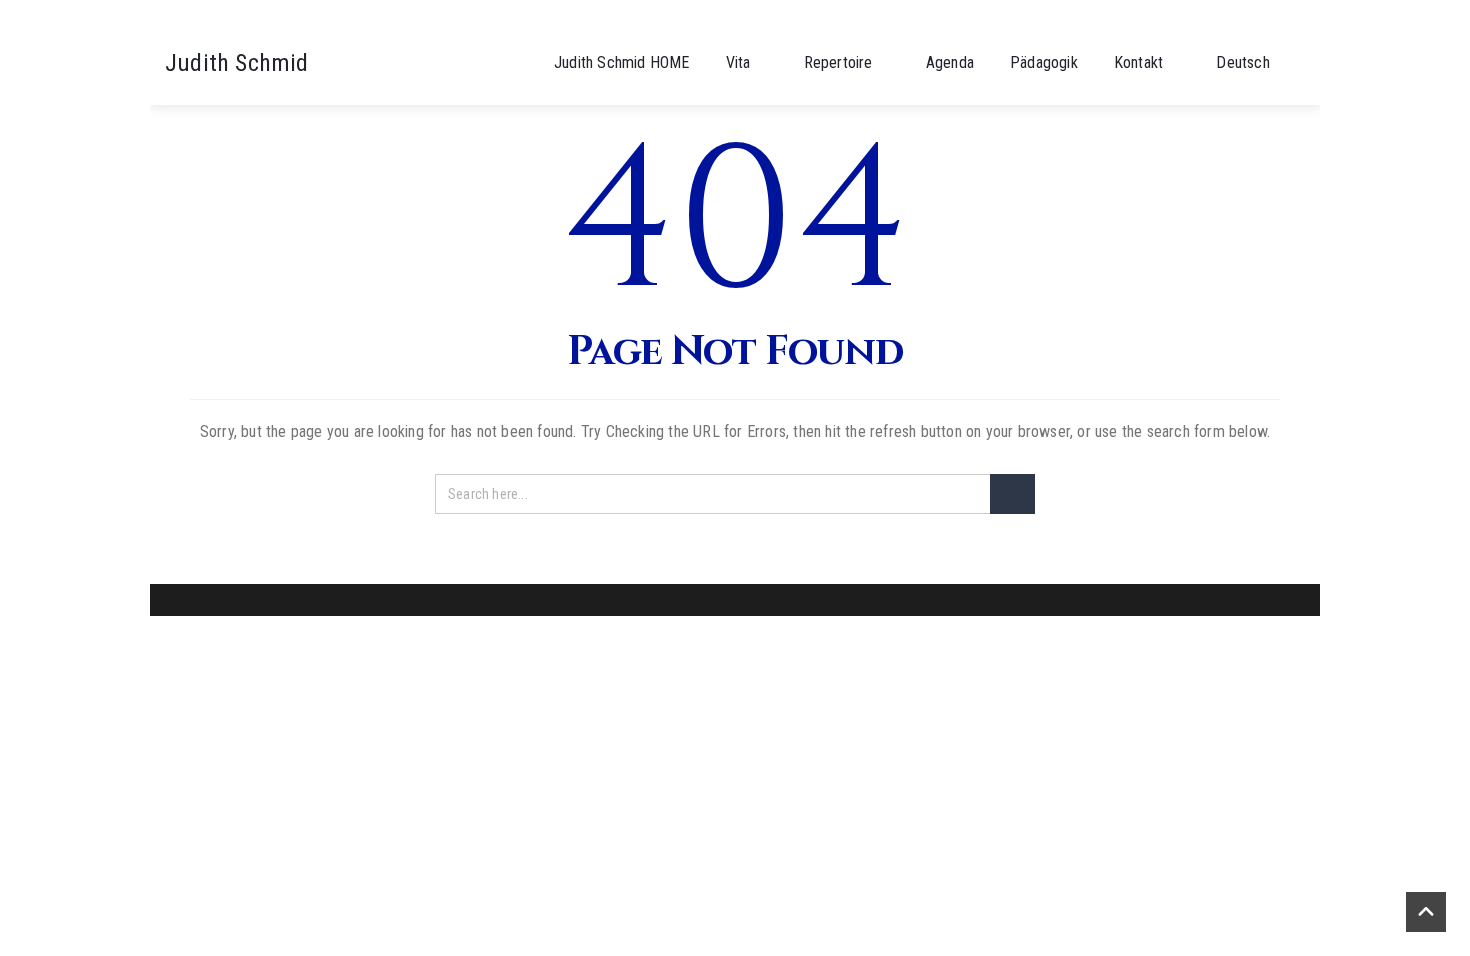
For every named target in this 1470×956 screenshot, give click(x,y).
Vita (738, 62)
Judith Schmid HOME (622, 62)
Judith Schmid (237, 63)
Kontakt (1138, 62)
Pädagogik (1044, 62)
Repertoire (838, 62)
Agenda (950, 62)
